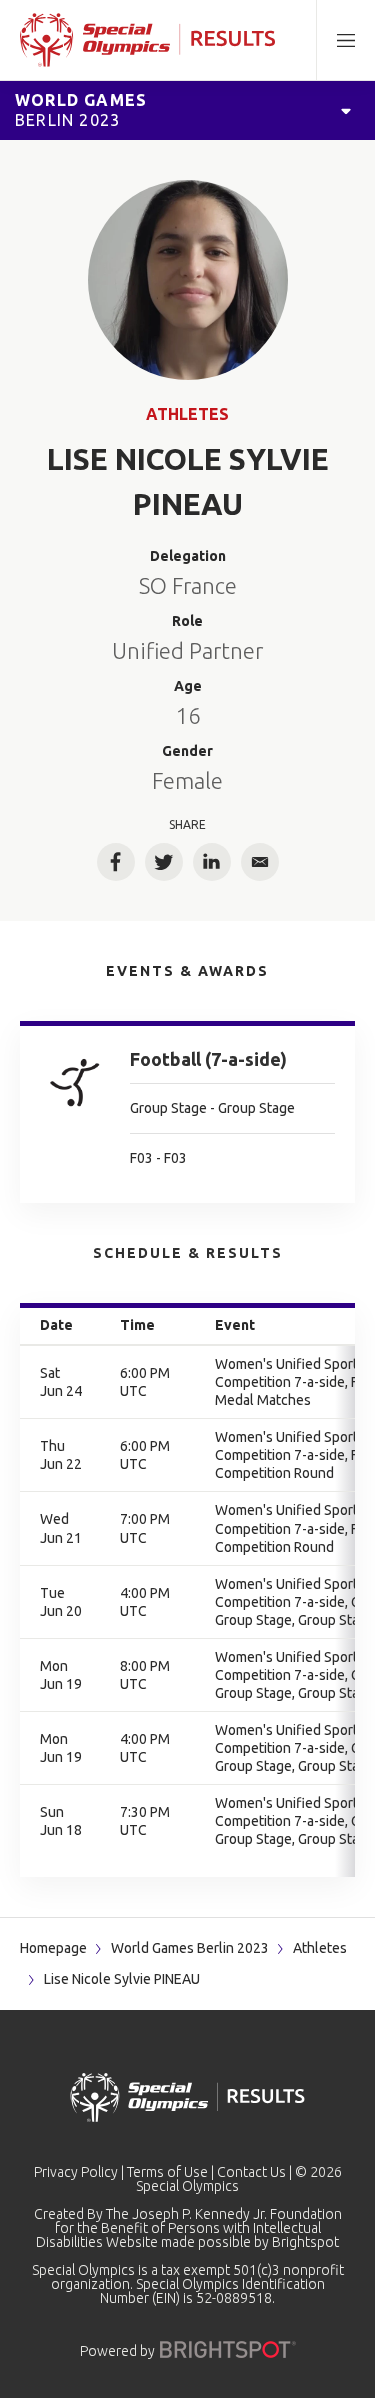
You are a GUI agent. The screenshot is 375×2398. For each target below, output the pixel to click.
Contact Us (251, 2172)
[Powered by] (228, 2349)
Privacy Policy (76, 2172)
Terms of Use (167, 2172)
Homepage (53, 1948)
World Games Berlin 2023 (190, 1948)
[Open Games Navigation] (346, 110)
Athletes (187, 414)
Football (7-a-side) (208, 1059)
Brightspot (305, 2242)
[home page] (147, 40)
